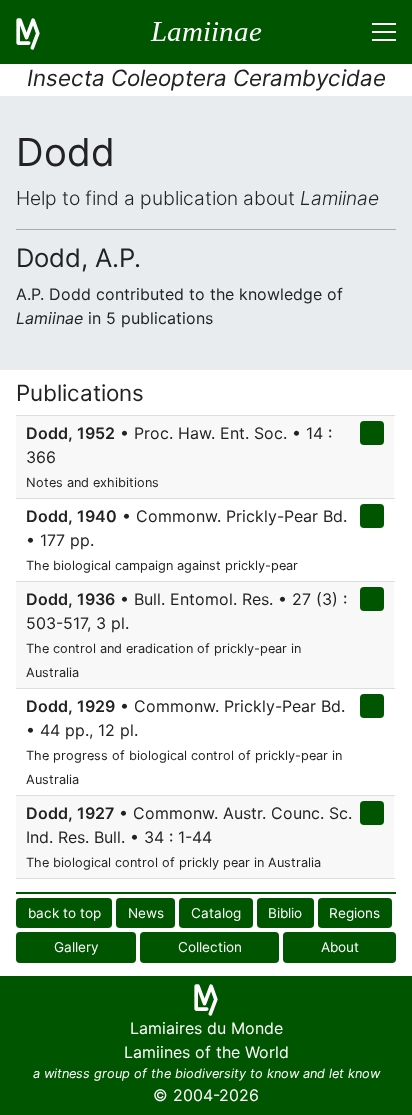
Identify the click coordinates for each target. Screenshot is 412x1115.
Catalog (216, 913)
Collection (210, 947)
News (146, 913)
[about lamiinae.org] (40, 32)
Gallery (76, 947)
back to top (64, 913)
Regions (354, 913)
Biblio (285, 913)
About (340, 947)
